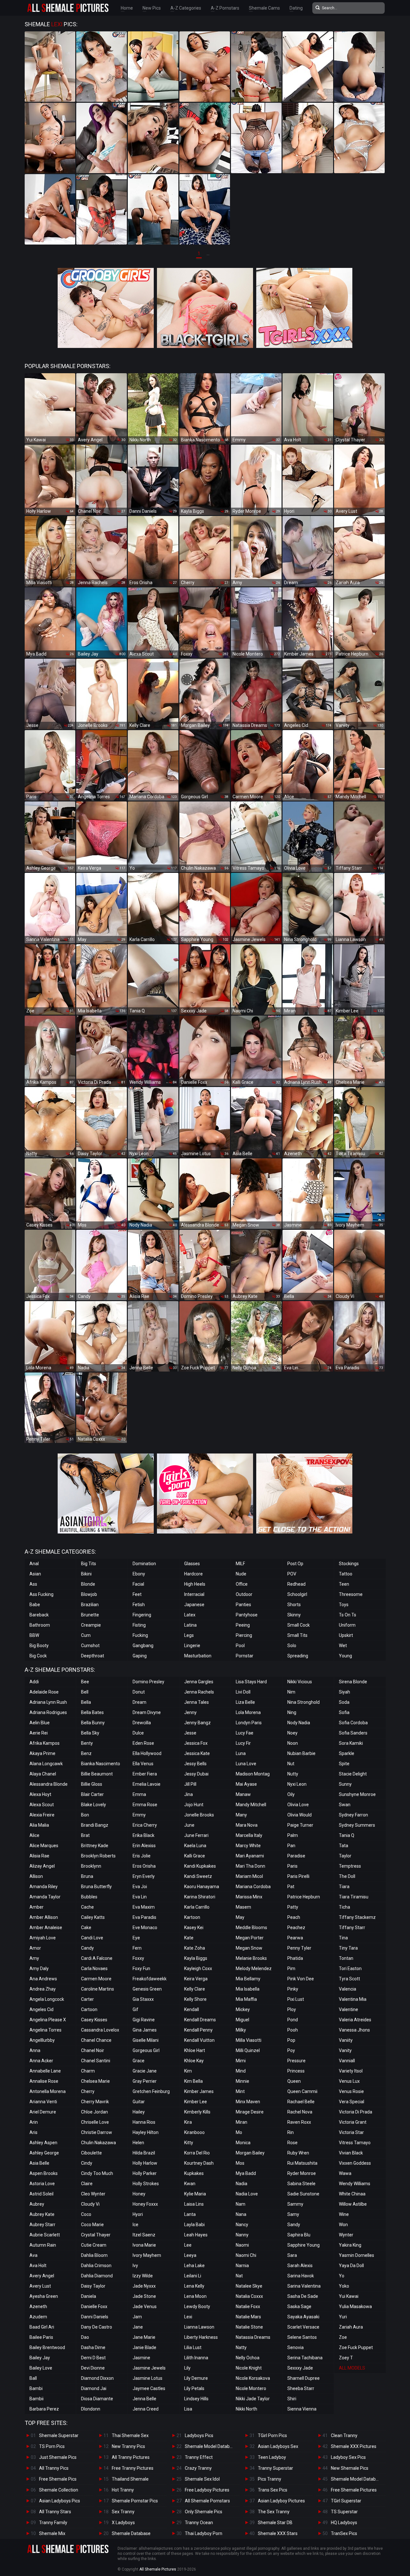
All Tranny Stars (55, 2512)
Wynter (346, 2235)
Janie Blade (144, 2347)
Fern (137, 1948)
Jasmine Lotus (148, 2378)
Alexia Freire (42, 1815)
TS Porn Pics (52, 2446)
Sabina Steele (301, 2184)
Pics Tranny (270, 2479)
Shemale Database (131, 2533)
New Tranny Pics (128, 2446)
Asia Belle (39, 2163)
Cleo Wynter (93, 2194)
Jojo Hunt (194, 1805)
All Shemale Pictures (158, 2569)
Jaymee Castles (149, 2388)
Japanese (194, 1605)
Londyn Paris (249, 1723)
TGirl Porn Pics (272, 2435)
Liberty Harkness (201, 2337)
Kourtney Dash (199, 2163)
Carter (87, 1999)
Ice (135, 2225)
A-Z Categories (186, 8)
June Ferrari (196, 1835)
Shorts (294, 1605)
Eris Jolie (142, 1856)
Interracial (194, 1594)
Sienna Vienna (302, 2409)
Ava (33, 2255)
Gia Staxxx (143, 1999)
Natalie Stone (249, 2327)
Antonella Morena (48, 2091)
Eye (136, 1938)
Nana (241, 2214)
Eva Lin (140, 1897)
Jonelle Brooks (199, 1815)
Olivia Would (299, 1815)
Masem (243, 1907)
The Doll (347, 1876)
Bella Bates (92, 1712)
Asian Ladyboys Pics (60, 2501)
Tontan (346, 1958)
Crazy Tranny (198, 2468)
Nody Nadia (299, 1723)
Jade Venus (145, 2306)
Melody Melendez (254, 1968)
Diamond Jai (94, 2388)
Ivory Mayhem (147, 2255)
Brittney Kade (95, 1846)
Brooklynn (91, 1866)
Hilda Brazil (144, 2153)
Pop (291, 2040)
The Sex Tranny (274, 2512)
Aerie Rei (39, 1733)
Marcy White (248, 1846)
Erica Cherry (145, 1825)
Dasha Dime (93, 2347)
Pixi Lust (296, 1999)
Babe (35, 1605)
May (240, 1917)
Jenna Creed (146, 2409)
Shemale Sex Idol (202, 2479)
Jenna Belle (144, 2399)
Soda (344, 1702)
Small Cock (299, 1625)
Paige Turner (300, 1825)
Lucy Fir (243, 1743)
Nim (291, 1692)
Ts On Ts (348, 1615)
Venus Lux (349, 2081)
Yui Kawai (349, 2296)
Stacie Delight (353, 1774)
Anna (35, 2050)
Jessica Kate (197, 1753)
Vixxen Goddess (355, 2163)
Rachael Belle (301, 2102)
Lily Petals (194, 2388)
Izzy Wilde (143, 2276)
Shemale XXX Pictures (354, 2446)
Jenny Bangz (197, 1723)
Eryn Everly (144, 1876)
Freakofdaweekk (150, 1979)
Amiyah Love (43, 1938)
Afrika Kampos (45, 1743)
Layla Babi (194, 2225)
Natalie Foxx (248, 2306)
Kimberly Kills (197, 2112)
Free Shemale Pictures (354, 2490)
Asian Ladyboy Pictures (281, 2501)
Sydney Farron (353, 1815)
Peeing (243, 1625)
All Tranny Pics (54, 2468)
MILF (240, 1564)
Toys (344, 1605)
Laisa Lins (194, 2204)
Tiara (344, 1887)
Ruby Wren (298, 2153)
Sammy (295, 2204)
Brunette (90, 1615)
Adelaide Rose (44, 1692)
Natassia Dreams (253, 2337)
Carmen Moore (96, 1979)
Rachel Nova (300, 2112)
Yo (342, 2276)
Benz (86, 1753)
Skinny (294, 1615)
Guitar (139, 2102)
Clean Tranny (344, 2435)
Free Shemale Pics (58, 2479)
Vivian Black (351, 2153)
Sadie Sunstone (303, 2194)
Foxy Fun (141, 1968)
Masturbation (198, 1656)
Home (127, 8)
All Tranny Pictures (131, 2457)
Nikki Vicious (300, 1682)
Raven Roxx (299, 2122)
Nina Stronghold (303, 1702)
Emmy (139, 1815)
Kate (189, 1938)
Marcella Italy (249, 1835)
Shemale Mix (52, 2533)
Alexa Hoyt (40, 1794)
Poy (291, 2050)
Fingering (142, 1615)
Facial (138, 1584)
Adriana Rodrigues (48, 1712)
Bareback (39, 1615)
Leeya (190, 2255)
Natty (241, 2347)
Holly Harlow (145, 2163)
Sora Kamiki (351, 1743)
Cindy (87, 2163)
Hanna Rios (144, 2122)
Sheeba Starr (301, 2388)
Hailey (139, 2112)
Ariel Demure (43, 2112)
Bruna (87, 1876)
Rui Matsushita (302, 2163)
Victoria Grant (353, 2122)
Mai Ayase (246, 1784)
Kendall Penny (198, 2030)
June (189, 1825)
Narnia (242, 2266)
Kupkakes (194, 2173)
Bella (86, 1702)
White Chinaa (352, 2194)
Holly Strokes (146, 2184)
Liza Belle (245, 1702)
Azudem (38, 2317)
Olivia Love (298, 1805)
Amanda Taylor (45, 1897)
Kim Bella (193, 2081)
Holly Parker (145, 2173)
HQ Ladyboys (344, 2523)
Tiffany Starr (352, 1928)
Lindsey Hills (196, 2399)
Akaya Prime (42, 1753)
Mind (241, 2071)
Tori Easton (350, 1968)
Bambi (36, 2388)
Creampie (91, 1625)
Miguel (242, 2020)
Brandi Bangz (95, 1825)
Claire (87, 2184)
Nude (241, 1574)
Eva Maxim (144, 1907)
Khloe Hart (195, 2050)
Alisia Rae (39, 1856)
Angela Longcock (47, 1999)
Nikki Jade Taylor (253, 2399)
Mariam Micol (249, 1876)
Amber (37, 1907)
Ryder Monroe (302, 2173)
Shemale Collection (59, 2490)
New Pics (152, 8)
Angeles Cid (41, 2009)
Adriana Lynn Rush (48, 1702)
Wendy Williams (355, 2184)
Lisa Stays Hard (251, 1682)
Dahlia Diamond (97, 2276)
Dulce (138, 1733)
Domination (144, 1564)
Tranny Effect (199, 2457)
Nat (239, 2276)
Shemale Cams (264, 8)
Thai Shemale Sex (130, 2435)
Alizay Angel (42, 1866)
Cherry (88, 2091)
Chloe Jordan (94, 2112)
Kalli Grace (195, 1856)
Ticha (344, 1907)
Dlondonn (91, 2409)
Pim (291, 1968)
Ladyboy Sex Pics (348, 2457)
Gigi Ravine (144, 2020)
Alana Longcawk (46, 1764)
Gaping (140, 1656)
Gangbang (143, 1646)
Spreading (298, 1656)
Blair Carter (92, 1794)
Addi (34, 1682)
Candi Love (92, 1938)
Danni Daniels (95, 2317)
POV (292, 1574)
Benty (87, 1743)
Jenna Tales (197, 1702)
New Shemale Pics (350, 2468)
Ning (292, 1712)
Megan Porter (250, 1938)
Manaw (243, 1794)
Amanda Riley (44, 1887)
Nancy (242, 2225)
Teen (344, 1584)
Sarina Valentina (304, 2286)
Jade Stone (144, 2296)
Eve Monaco (145, 1928)
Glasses (192, 1564)
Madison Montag (253, 1774)
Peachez (296, 1928)
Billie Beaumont (97, 1774)
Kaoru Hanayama (202, 1887)
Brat (85, 1835)
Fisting (139, 1625)
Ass (33, 1584)
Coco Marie (92, 2225)
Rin (291, 2132)
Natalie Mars (248, 2317)
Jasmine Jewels (149, 2368)
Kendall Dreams (200, 2020)
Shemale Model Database (211, 2446)
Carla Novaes (94, 1968)
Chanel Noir (93, 2050)
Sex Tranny (123, 2512)
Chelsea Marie (95, 2081)
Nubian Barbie (301, 1753)
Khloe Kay (194, 2061)
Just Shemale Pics (58, 2457)
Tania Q (347, 1835)
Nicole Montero (251, 2388)
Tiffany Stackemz (357, 1917)
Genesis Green (147, 1989)
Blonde (88, 1584)
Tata (344, 1846)
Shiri (292, 2399)
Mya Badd (246, 2173)
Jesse (190, 1733)
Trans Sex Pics (273, 2490)
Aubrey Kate (42, 2214)
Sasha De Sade (303, 2296)
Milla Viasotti (249, 2040)
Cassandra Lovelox (100, 2030)
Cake (86, 1928)
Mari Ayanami (250, 1856)
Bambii (37, 2399)
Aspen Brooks (44, 2173)
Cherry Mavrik (95, 2102)
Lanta (190, 2214)
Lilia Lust (193, 2347)
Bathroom (40, 1625)
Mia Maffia (246, 1999)
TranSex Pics (344, 2533)
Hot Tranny (123, 2490)
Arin (34, 2122)
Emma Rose (145, 1805)
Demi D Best (93, 2358)
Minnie (242, 2081)
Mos (240, 2163)
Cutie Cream (94, 2245)
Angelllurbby (42, 2040)
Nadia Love (247, 2194)
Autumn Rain (43, 2245)
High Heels (195, 1584)
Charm (88, 2071)
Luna (241, 1753)
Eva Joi (140, 1887)
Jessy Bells (195, 1764)
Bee (85, 1682)
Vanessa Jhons (354, 2030)
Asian (35, 1574)
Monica (243, 2143)
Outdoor (244, 1594)
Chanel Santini (96, 2061)
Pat (291, 1887)
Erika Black (143, 1835)
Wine (344, 2214)
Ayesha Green (44, 2296)
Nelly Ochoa (248, 2358)
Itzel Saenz (144, 2235)
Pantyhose (247, 1615)
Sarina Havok (301, 2276)
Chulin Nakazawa (98, 2143)
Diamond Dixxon (97, 2378)
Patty (293, 1907)
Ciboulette (91, 2153)
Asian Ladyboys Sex (278, 2446)
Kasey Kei (194, 1928)
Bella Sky (90, 1733)
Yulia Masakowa (355, 2306)
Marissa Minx (249, 1897)
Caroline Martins (98, 1989)
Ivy (135, 2266)
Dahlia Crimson (96, 2266)
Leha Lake (194, 2266)
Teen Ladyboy (272, 2457)
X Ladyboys (123, 2523)
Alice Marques (44, 1846)
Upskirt (346, 1635)
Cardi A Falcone (97, 1958)
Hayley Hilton (146, 2132)
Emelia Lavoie (147, 1784)
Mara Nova (247, 1825)
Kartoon (192, 1917)
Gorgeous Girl (146, 2050)
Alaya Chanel (43, 1774)
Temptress (350, 1866)
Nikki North (246, 2409)
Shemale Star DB (275, 2523)
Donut (139, 1692)
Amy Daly (39, 1968)
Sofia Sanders (353, 1733)
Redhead (296, 1584)
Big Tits (89, 1564)
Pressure (296, 2061)
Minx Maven (248, 2102)
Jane (138, 2327)
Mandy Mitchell (251, 1805)
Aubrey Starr (42, 2225)
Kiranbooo (194, 2132)
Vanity (345, 2050)
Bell (85, 1692)
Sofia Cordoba (353, 1723)
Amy (34, 1958)
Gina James (145, 2030)
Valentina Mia (353, 1999)
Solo (292, 1646)
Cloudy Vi (90, 2204)
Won (343, 2225)
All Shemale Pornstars (207, 2501)
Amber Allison (44, 1917)
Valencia (348, 1989)
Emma (139, 1794)
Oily (291, 1794)
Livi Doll (243, 1692)
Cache (87, 1907)
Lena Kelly (194, 2286)
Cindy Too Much (97, 2173)
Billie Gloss (92, 1784)
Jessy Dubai (196, 1774)
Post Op (295, 1564)
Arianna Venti (43, 2102)
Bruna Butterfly (96, 1887)
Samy (293, 2214)
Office (242, 1584)
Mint (240, 2091)
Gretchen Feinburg (151, 2091)
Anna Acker (41, 2061)
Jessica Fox (196, 1743)
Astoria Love (42, 2184)
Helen (138, 2143)
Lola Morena (248, 1712)
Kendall (192, 2009)
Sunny (345, 1784)
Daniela (89, 2296)
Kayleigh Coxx (198, 1968)
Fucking (140, 1635)
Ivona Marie (144, 2245)
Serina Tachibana (305, 2358)
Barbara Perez (44, 2409)
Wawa (345, 2173)
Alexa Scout (42, 1805)
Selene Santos (302, 2337)
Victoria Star (351, 2132)
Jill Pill (190, 1784)
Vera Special (352, 2102)
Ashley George (44, 2153)
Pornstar (245, 1656)
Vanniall (347, 2061)
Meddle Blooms (251, 1928)
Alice (34, 1835)
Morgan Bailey (250, 2153)
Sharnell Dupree (303, 2378)
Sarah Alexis (300, 2266)
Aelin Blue (40, 1723)
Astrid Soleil (41, 2194)
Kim (188, 2071)
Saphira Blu (299, 2235)
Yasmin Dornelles (357, 2255)
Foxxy (138, 1958)
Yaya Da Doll (351, 2266)
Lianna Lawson (199, 2327)
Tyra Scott (349, 1979)
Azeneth (38, 2306)
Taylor (345, 1856)
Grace (139, 2061)
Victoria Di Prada (356, 2112)
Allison (36, 1876)
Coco (86, 2214)
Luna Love (246, 1764)
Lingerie (192, 1646)
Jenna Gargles (199, 1682)
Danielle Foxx (94, 2306)
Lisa (188, 2409)
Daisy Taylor (93, 2286)
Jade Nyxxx (144, 2286)
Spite (344, 1764)
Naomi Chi (246, 2255)
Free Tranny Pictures (133, 2468)
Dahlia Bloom (94, 2255)
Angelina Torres (45, 2030)
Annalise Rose (44, 2081)
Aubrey (37, 2204)
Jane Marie (144, 2337)
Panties (243, 1605)
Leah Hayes (196, 2235)
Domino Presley (148, 1682)
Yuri (343, 2317)
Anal (34, 1564)
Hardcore (193, 1574)
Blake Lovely (94, 1805)
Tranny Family (53, 2523)
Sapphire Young (303, 2245)
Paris (292, 1866)
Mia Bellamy (248, 1979)
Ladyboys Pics (199, 2435)
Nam (241, 2204)
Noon (293, 1743)
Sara (292, 2255)
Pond (293, 2020)
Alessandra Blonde (49, 1784)
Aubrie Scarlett (45, 2235)
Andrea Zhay (43, 1989)
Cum (86, 1635)
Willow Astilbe (353, 2204)
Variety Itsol (351, 2071)
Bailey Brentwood (47, 2347)
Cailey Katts (93, 1917)
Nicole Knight (249, 2368)
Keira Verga (196, 1979)
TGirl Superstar (346, 2501)
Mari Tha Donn (250, 1866)
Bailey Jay (40, 2358)
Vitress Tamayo (355, 2143)
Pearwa (295, 1938)
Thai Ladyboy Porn (204, 2533)
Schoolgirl (297, 1594)
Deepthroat (93, 1656)
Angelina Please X (48, 2020)
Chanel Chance (96, 2040)
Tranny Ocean (199, 2523)
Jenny (190, 1712)
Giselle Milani (146, 2040)
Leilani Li (193, 2276)
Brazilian (90, 1605)
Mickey (243, 2009)
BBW (34, 1635)
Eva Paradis (144, 1917)
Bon (85, 1815)
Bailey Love (41, 2368)
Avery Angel (42, 2276)
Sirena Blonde (353, 1682)
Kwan (190, 2184)
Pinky (293, 1989)
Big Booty (39, 1646)
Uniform (347, 1625)
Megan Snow (249, 1948)
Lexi (188, 2317)
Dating (296, 8)
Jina (189, 1794)
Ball (33, 2378)
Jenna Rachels (199, 1692)
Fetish (139, 1605)
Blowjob (89, 1594)
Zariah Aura (351, 2327)
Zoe (343, 2337)
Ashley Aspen (43, 2143)
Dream (139, 1702)
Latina (190, 1625)
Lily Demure (196, 2378)
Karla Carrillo (197, 1907)
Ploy (292, 2009)
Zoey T (346, 2358)
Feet (137, 1594)
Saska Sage (299, 2306)
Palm (293, 1835)
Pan (291, 1846)
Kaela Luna (195, 1846)
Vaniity (346, 2040)
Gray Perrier (145, 2081)
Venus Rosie (351, 2091)
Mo (239, 2132)
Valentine (348, 2009)
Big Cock (38, 1656)
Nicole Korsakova (253, 2378)
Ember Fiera (145, 1774)
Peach (294, 1917)
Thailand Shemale (130, 2479)
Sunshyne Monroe (357, 1794)
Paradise (296, 1856)
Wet (343, 1646)
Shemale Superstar (59, 2435)
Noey (292, 1733)
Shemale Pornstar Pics (135, 2501)
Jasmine (141, 2358)
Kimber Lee (196, 2102)
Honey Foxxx (145, 2204)
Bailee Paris (41, 2337)
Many (241, 1815)
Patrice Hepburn (304, 1897)
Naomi (242, 2245)
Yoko (344, 2286)
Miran (242, 2122)
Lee (188, 2245)
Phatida (295, 1958)
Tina (343, 1938)
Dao (85, 2337)
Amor (35, 1948)
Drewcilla (142, 1723)
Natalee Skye (249, 2286)
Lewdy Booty (197, 2306)
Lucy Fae (245, 1733)
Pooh (293, 2030)
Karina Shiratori (200, 1897)
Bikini (86, 1574)
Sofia (344, 1712)
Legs (189, 1635)
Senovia (295, 2347)
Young (345, 1656)
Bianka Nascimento (101, 1764)
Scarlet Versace (303, 2327)
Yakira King (350, 2245)
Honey (139, 2194)
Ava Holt (38, 2266)
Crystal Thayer (96, 2235)
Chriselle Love (95, 2122)
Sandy (294, 2225)
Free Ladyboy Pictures (207, 2490)
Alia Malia (39, 1825)
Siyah (344, 1692)
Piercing (244, 1635)
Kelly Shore (195, 1999)
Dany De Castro (97, 2327)
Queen (294, 2081)
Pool (240, 1646)
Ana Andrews (43, 1979)
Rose (292, 2143)
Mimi (241, 2061)
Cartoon (89, 2009)
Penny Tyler (299, 1948)
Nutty (293, 1774)
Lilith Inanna (196, 2358)
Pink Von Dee (301, 1979)
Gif (135, 2009)
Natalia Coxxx (249, 2296)
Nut (291, 1764)
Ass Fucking (41, 1594)
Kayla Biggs (196, 1958)
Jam (137, 2317)
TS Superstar (344, 2512)
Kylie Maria (195, 2194)
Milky (241, 2030)
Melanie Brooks (251, 1958)
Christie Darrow (97, 2132)
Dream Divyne (147, 1712)
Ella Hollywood (147, 1753)
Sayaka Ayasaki (303, 2317)
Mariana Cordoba (253, 1887)
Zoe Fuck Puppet (356, 2347)
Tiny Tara (348, 1948)
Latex (190, 1615)
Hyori (138, 2214)
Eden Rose (143, 1743)
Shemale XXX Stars (278, 2533)
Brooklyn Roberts (98, 1856)
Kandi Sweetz (198, 1876)
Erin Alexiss (144, 1846)
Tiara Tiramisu (354, 1897)
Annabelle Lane (45, 2071)
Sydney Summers (357, 1825)
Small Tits (297, 1635)
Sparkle (347, 1753)
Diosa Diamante (97, 2399)
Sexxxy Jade (300, 2368)
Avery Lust (40, 2286)
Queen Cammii (302, 2091)
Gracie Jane (145, 2071)
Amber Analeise (46, 1928)
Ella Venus (143, 1764)
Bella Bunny (93, 1723)
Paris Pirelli (298, 1876)
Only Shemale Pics (204, 2512)
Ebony (139, 1574)
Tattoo (346, 1574)
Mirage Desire (250, 2112)
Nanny (242, 2235)
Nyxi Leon (297, 1784)
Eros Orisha (144, 1866)
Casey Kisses (94, 2020)
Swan (345, 1805)
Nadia (242, 2184)
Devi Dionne (93, 2368)
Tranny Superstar (275, 2468)
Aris (33, 2132)
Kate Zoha (195, 1948)
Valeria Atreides (355, 2020)
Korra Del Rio (197, 2153)
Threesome (351, 1594)
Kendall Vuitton (199, 2040)
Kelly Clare (195, 1989)
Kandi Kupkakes (200, 1866)
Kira (188, 2122)
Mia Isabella (248, 1989)
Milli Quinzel (248, 2050)
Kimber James (199, 2091)
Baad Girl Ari (42, 2327)
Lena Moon (195, 2296)
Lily (187, 2368)
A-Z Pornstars (225, 8)
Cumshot (90, 1646)
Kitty (189, 2143)
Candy (87, 1948)
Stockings (349, 1564)
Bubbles (89, 1897)
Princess (296, 2071)
